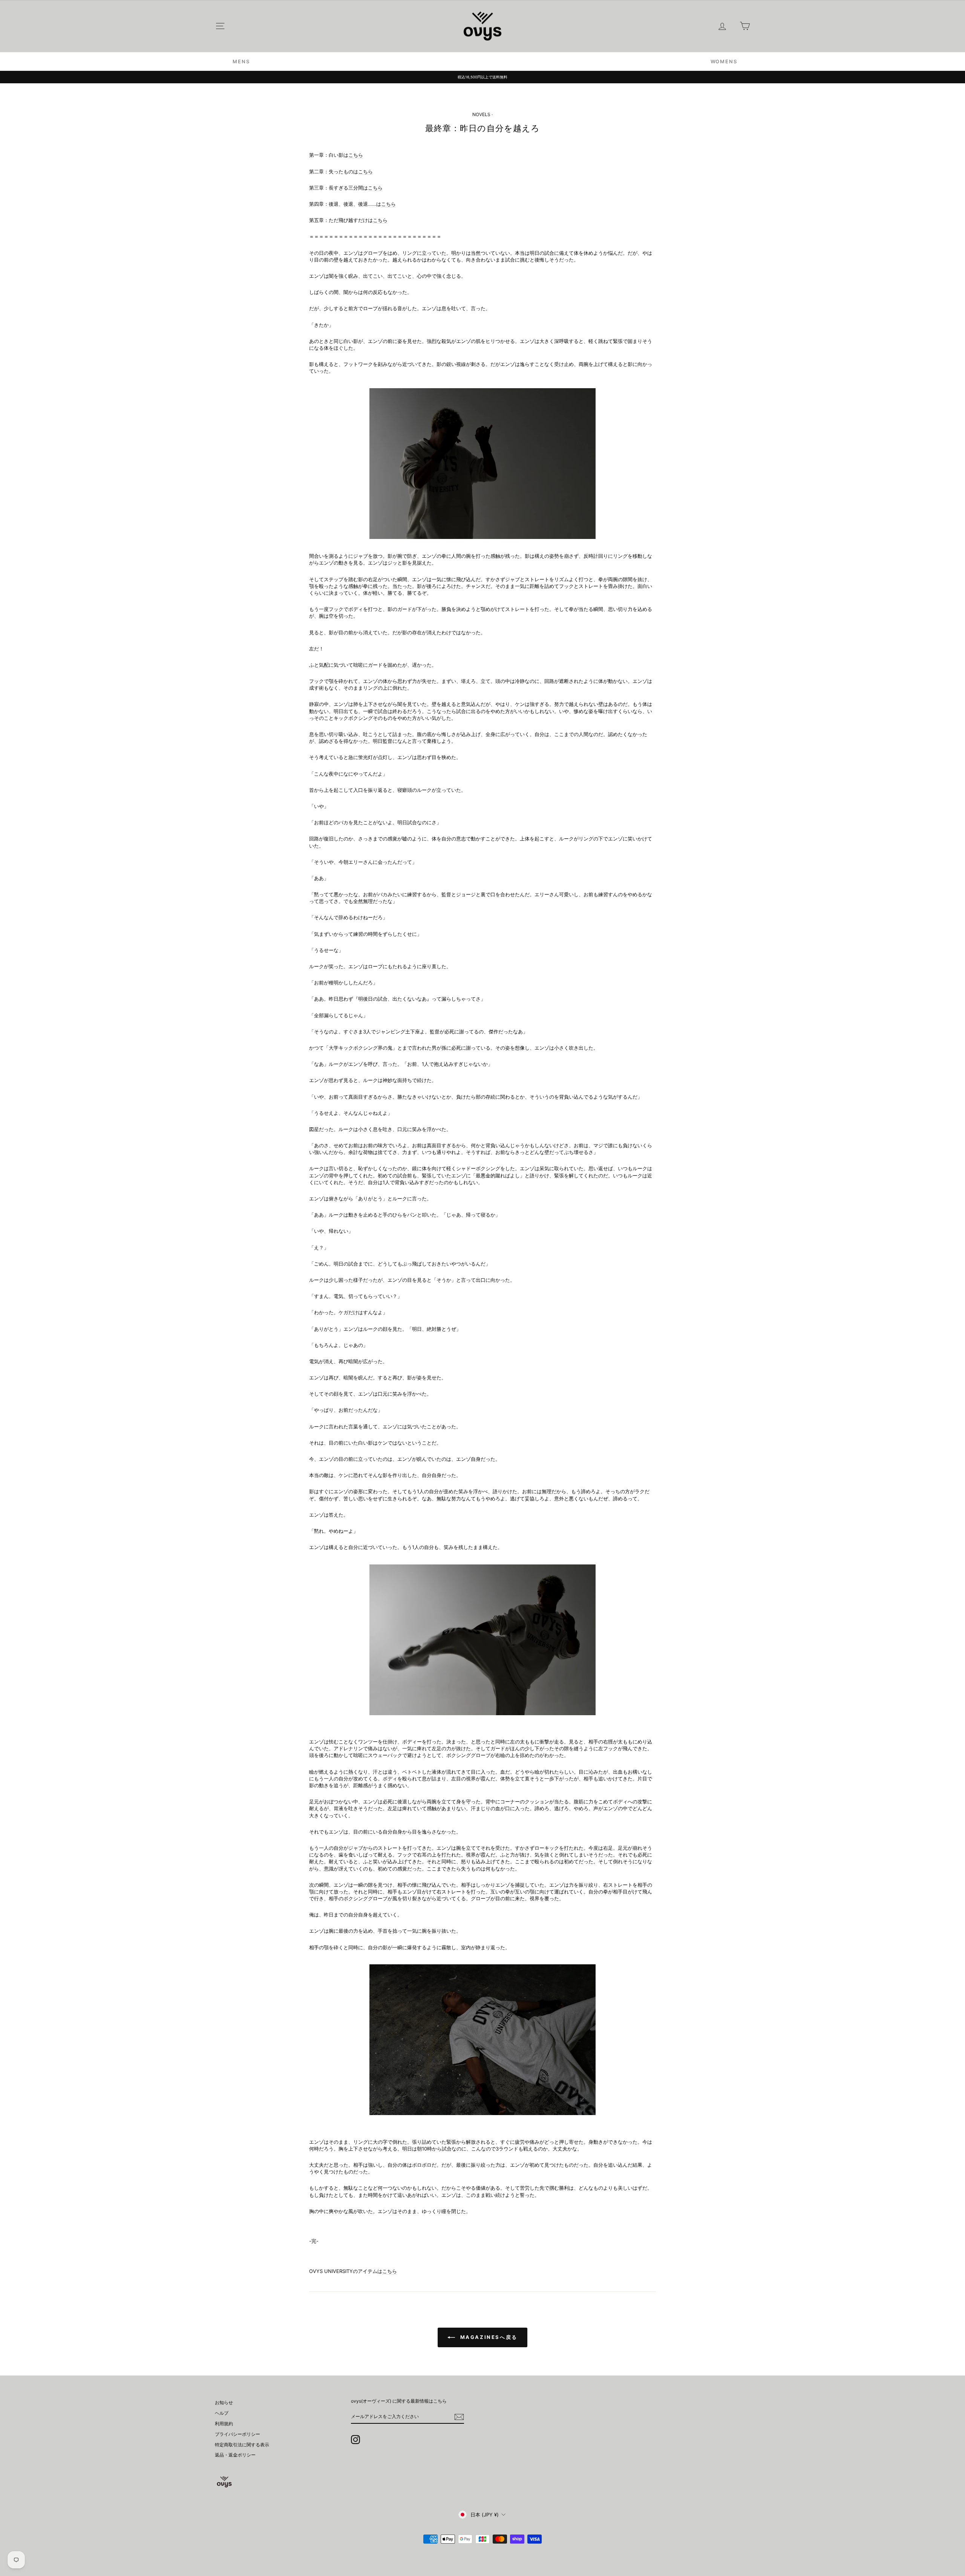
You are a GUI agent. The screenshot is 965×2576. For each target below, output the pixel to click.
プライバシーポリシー (237, 2434)
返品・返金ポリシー (235, 2455)
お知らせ (224, 2402)
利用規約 (224, 2424)
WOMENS (724, 61)
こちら (356, 155)
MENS (241, 61)
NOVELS (481, 114)
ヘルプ (222, 2413)
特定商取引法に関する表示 (242, 2445)
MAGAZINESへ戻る (488, 2337)
